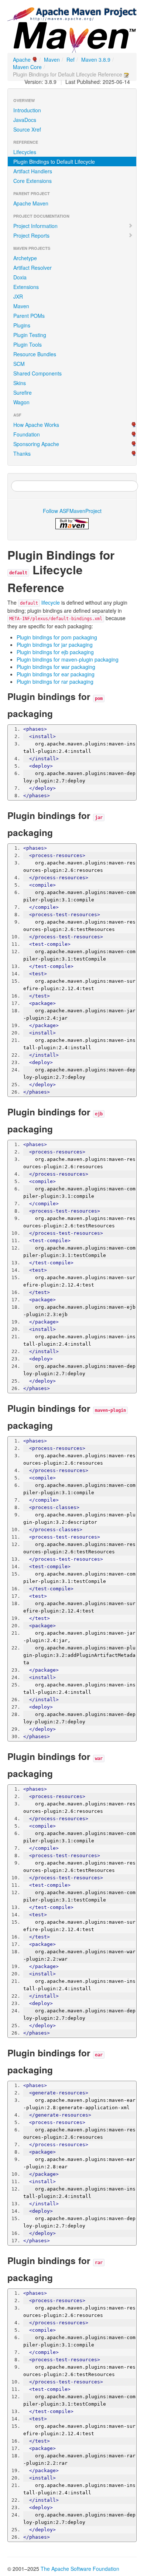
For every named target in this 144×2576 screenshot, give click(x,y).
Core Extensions (32, 181)
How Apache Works (36, 425)
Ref (71, 60)
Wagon (21, 402)
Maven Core (27, 67)
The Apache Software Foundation (80, 2569)
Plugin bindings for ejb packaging (55, 652)
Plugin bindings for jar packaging (55, 645)
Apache (22, 60)
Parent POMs (29, 316)
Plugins (22, 325)
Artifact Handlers (33, 171)
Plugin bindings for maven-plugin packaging (68, 659)
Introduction (27, 110)
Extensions (26, 287)
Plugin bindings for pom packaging (57, 637)
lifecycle (40, 602)
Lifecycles (25, 152)
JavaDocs (25, 120)
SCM (19, 364)
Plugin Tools (28, 344)
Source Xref (27, 129)
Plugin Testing (30, 335)
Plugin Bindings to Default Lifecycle (54, 162)
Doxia (20, 277)
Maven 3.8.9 (96, 60)
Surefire (23, 392)
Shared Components (37, 373)
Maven (52, 60)
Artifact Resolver (32, 268)
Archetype (25, 258)
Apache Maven (31, 203)
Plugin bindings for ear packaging (56, 674)
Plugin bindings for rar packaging (55, 682)
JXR (18, 296)
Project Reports (31, 235)
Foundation (27, 434)
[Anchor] (70, 587)
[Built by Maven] (72, 524)
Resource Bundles (35, 354)
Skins (20, 383)
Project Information (35, 226)
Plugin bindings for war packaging (56, 667)
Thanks (22, 453)
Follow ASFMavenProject (72, 511)
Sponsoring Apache (36, 444)
